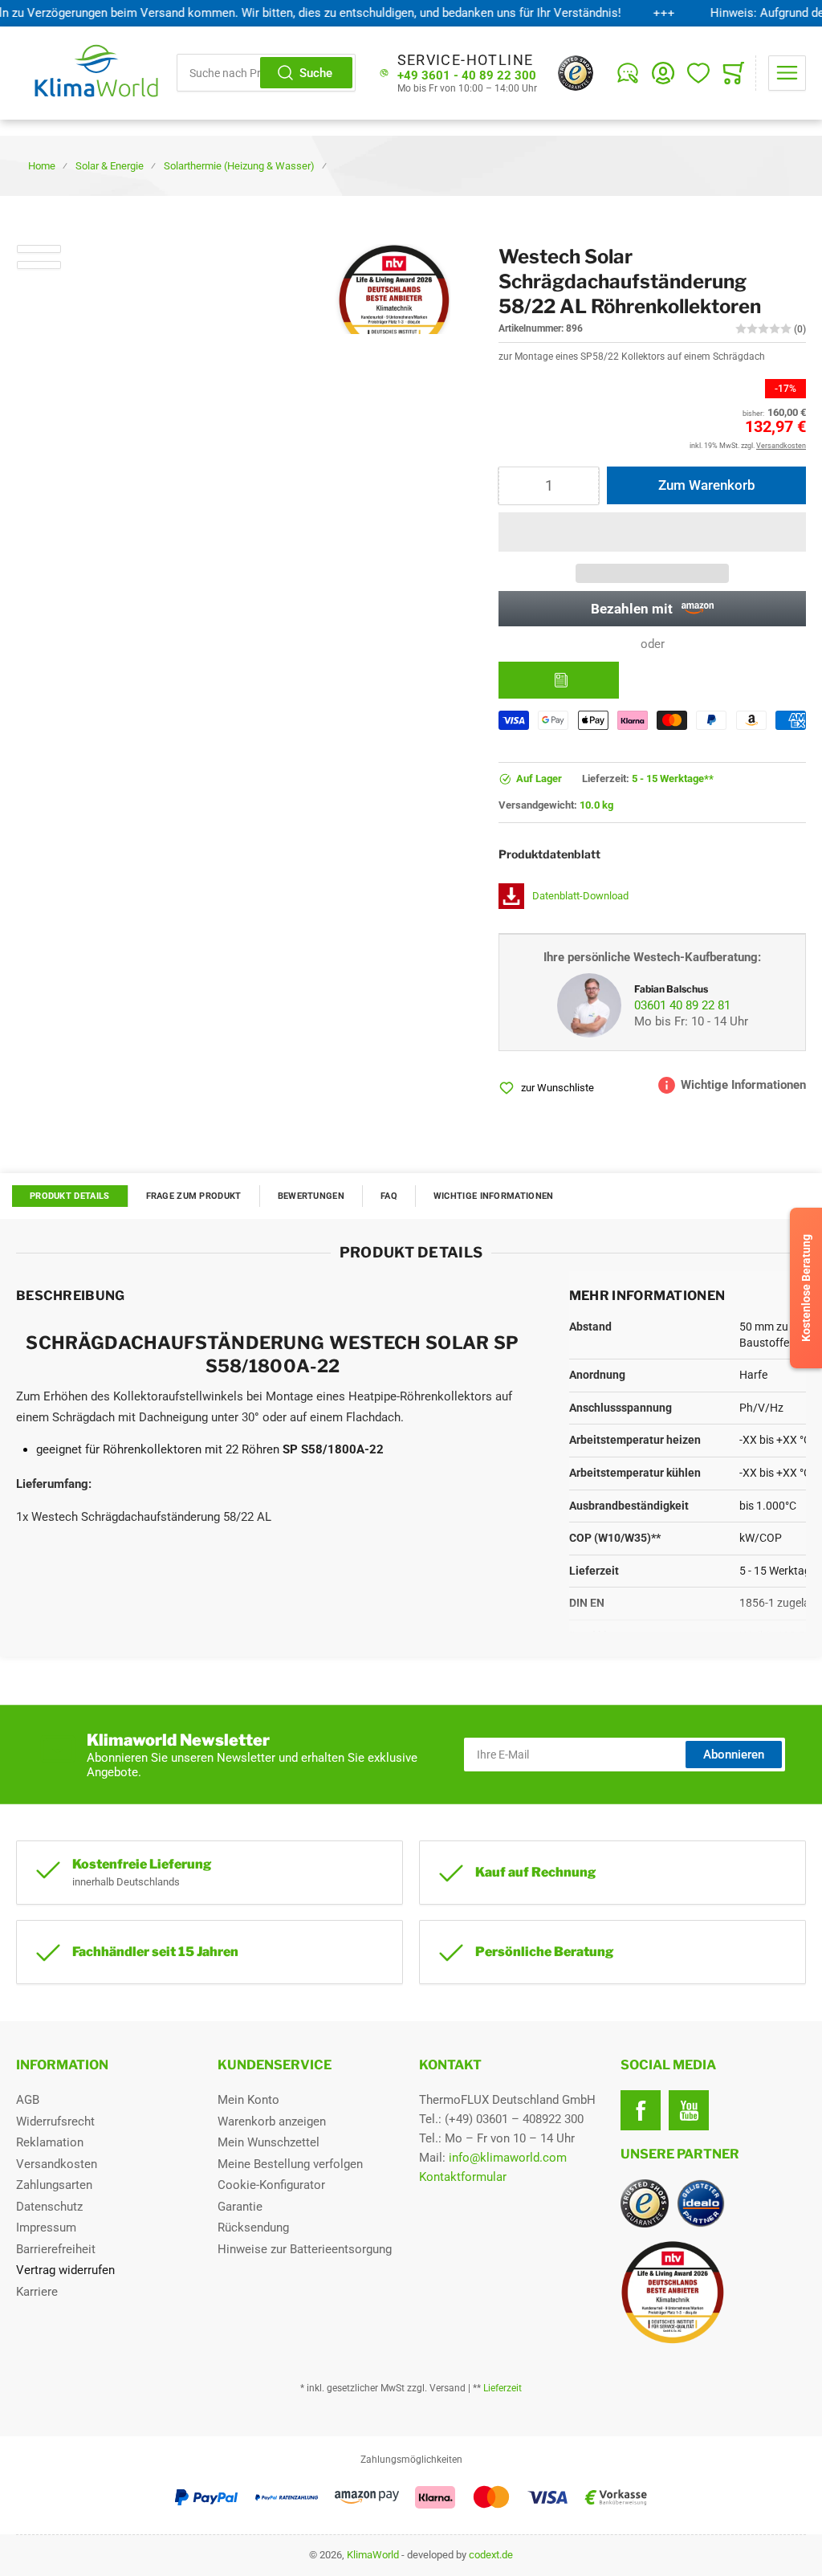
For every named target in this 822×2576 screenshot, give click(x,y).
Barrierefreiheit (56, 2249)
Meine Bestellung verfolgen (290, 2164)
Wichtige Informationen (494, 1196)
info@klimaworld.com (508, 2158)
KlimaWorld (373, 2555)
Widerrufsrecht (55, 2122)
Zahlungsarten (54, 2185)
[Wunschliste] (698, 73)
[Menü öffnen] (787, 73)
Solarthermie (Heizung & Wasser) (239, 166)
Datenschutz (49, 2207)
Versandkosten (57, 2164)
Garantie (240, 2207)
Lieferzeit (503, 2388)
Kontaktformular (463, 2177)
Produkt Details (70, 1196)
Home (42, 166)
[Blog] (628, 73)
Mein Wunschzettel (269, 2142)
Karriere (37, 2292)
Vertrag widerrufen (65, 2270)
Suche (316, 73)
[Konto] (663, 73)
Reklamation (50, 2142)
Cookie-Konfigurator (271, 2185)
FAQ (389, 1196)
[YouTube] (689, 2110)
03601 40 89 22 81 (682, 1005)
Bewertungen (311, 1196)
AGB (28, 2100)
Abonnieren (734, 1755)
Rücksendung (253, 2228)
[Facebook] (641, 2110)
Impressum (46, 2228)
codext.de (491, 2555)
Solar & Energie (110, 166)
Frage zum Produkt (194, 1196)
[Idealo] (701, 2203)
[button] (652, 532)
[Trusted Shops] (576, 73)
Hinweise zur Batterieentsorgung (305, 2249)
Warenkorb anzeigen (272, 2122)
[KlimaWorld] (713, 2286)
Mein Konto (248, 2100)
